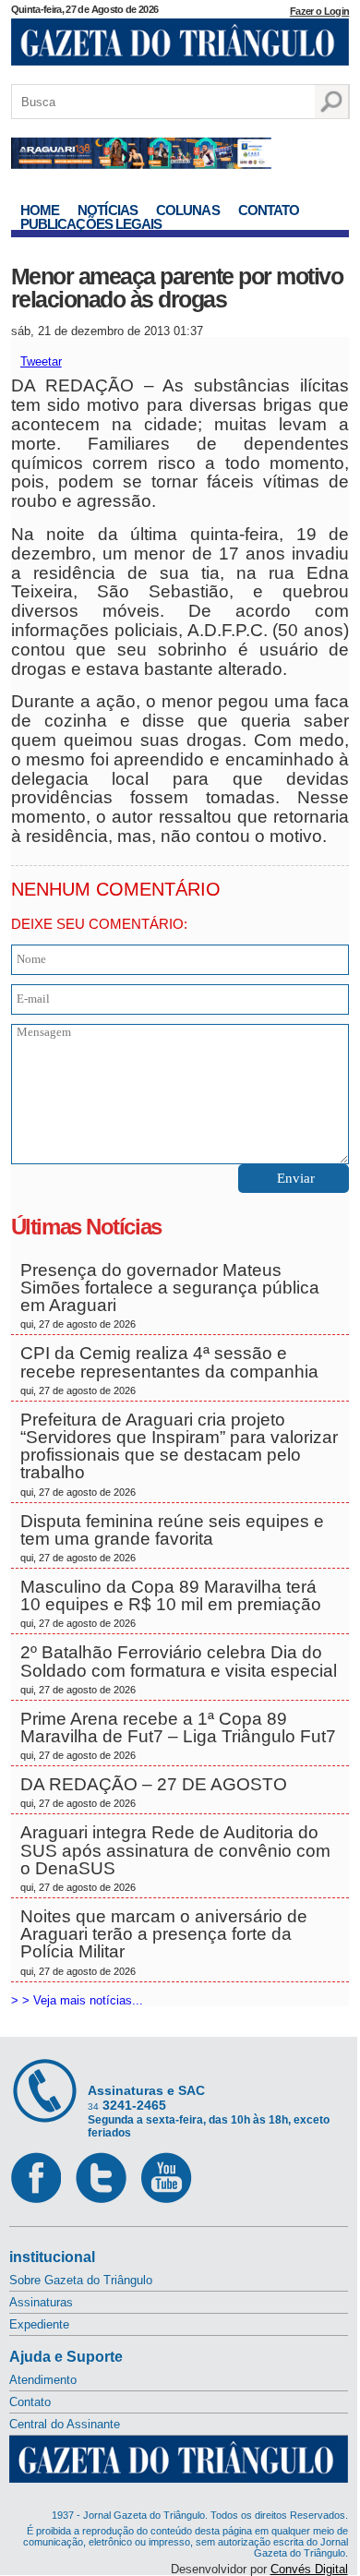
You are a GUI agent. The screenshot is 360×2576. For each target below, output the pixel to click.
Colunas (188, 210)
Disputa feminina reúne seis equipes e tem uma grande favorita (172, 1537)
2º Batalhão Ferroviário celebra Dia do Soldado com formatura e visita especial (179, 1668)
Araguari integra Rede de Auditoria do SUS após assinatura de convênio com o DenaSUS (175, 1858)
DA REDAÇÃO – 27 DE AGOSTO (154, 1792)
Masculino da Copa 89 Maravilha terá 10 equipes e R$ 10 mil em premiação (171, 1603)
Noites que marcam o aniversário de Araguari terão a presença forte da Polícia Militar (164, 1942)
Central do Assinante (65, 2424)
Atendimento (43, 2380)
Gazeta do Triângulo (180, 45)
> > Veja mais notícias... (77, 2000)
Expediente (39, 2324)
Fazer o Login (319, 11)
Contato (269, 210)
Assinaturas (41, 2302)
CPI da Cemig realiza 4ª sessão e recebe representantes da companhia (169, 1369)
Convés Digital (309, 2569)
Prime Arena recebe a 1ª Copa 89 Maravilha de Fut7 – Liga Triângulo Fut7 (178, 1735)
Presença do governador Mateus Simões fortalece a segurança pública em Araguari (170, 1295)
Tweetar (41, 361)
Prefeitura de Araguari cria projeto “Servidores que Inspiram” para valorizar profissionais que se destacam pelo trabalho (179, 1454)
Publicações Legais (91, 224)
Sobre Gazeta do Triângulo (81, 2280)
